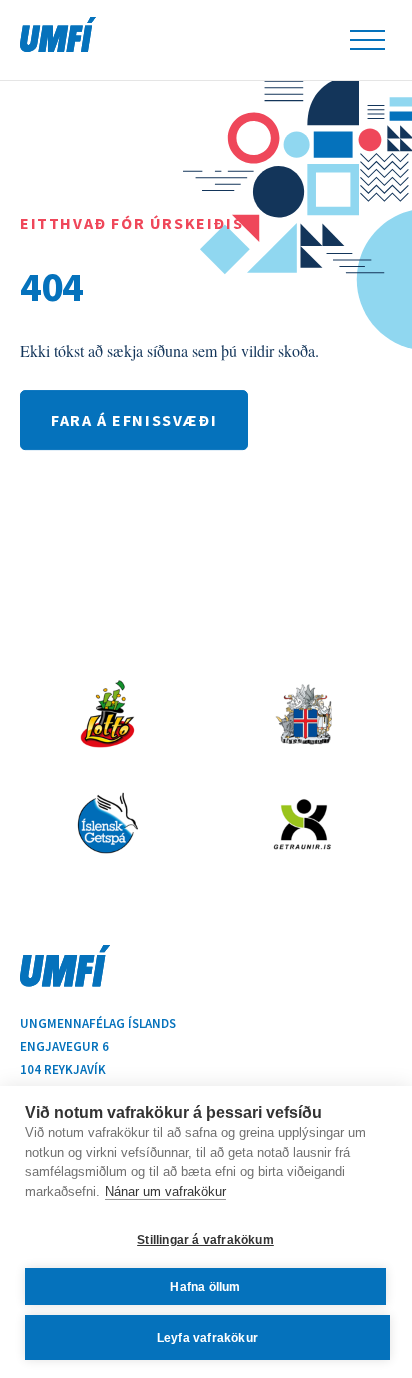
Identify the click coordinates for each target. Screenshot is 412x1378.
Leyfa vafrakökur (207, 1338)
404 (51, 286)
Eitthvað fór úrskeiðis (131, 223)
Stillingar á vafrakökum (205, 1240)
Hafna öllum (205, 1287)
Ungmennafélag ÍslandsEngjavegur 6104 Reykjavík (98, 1046)
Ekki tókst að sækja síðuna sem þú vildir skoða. (169, 350)
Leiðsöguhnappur (367, 40)
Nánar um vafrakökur (165, 1191)
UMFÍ (58, 34)
